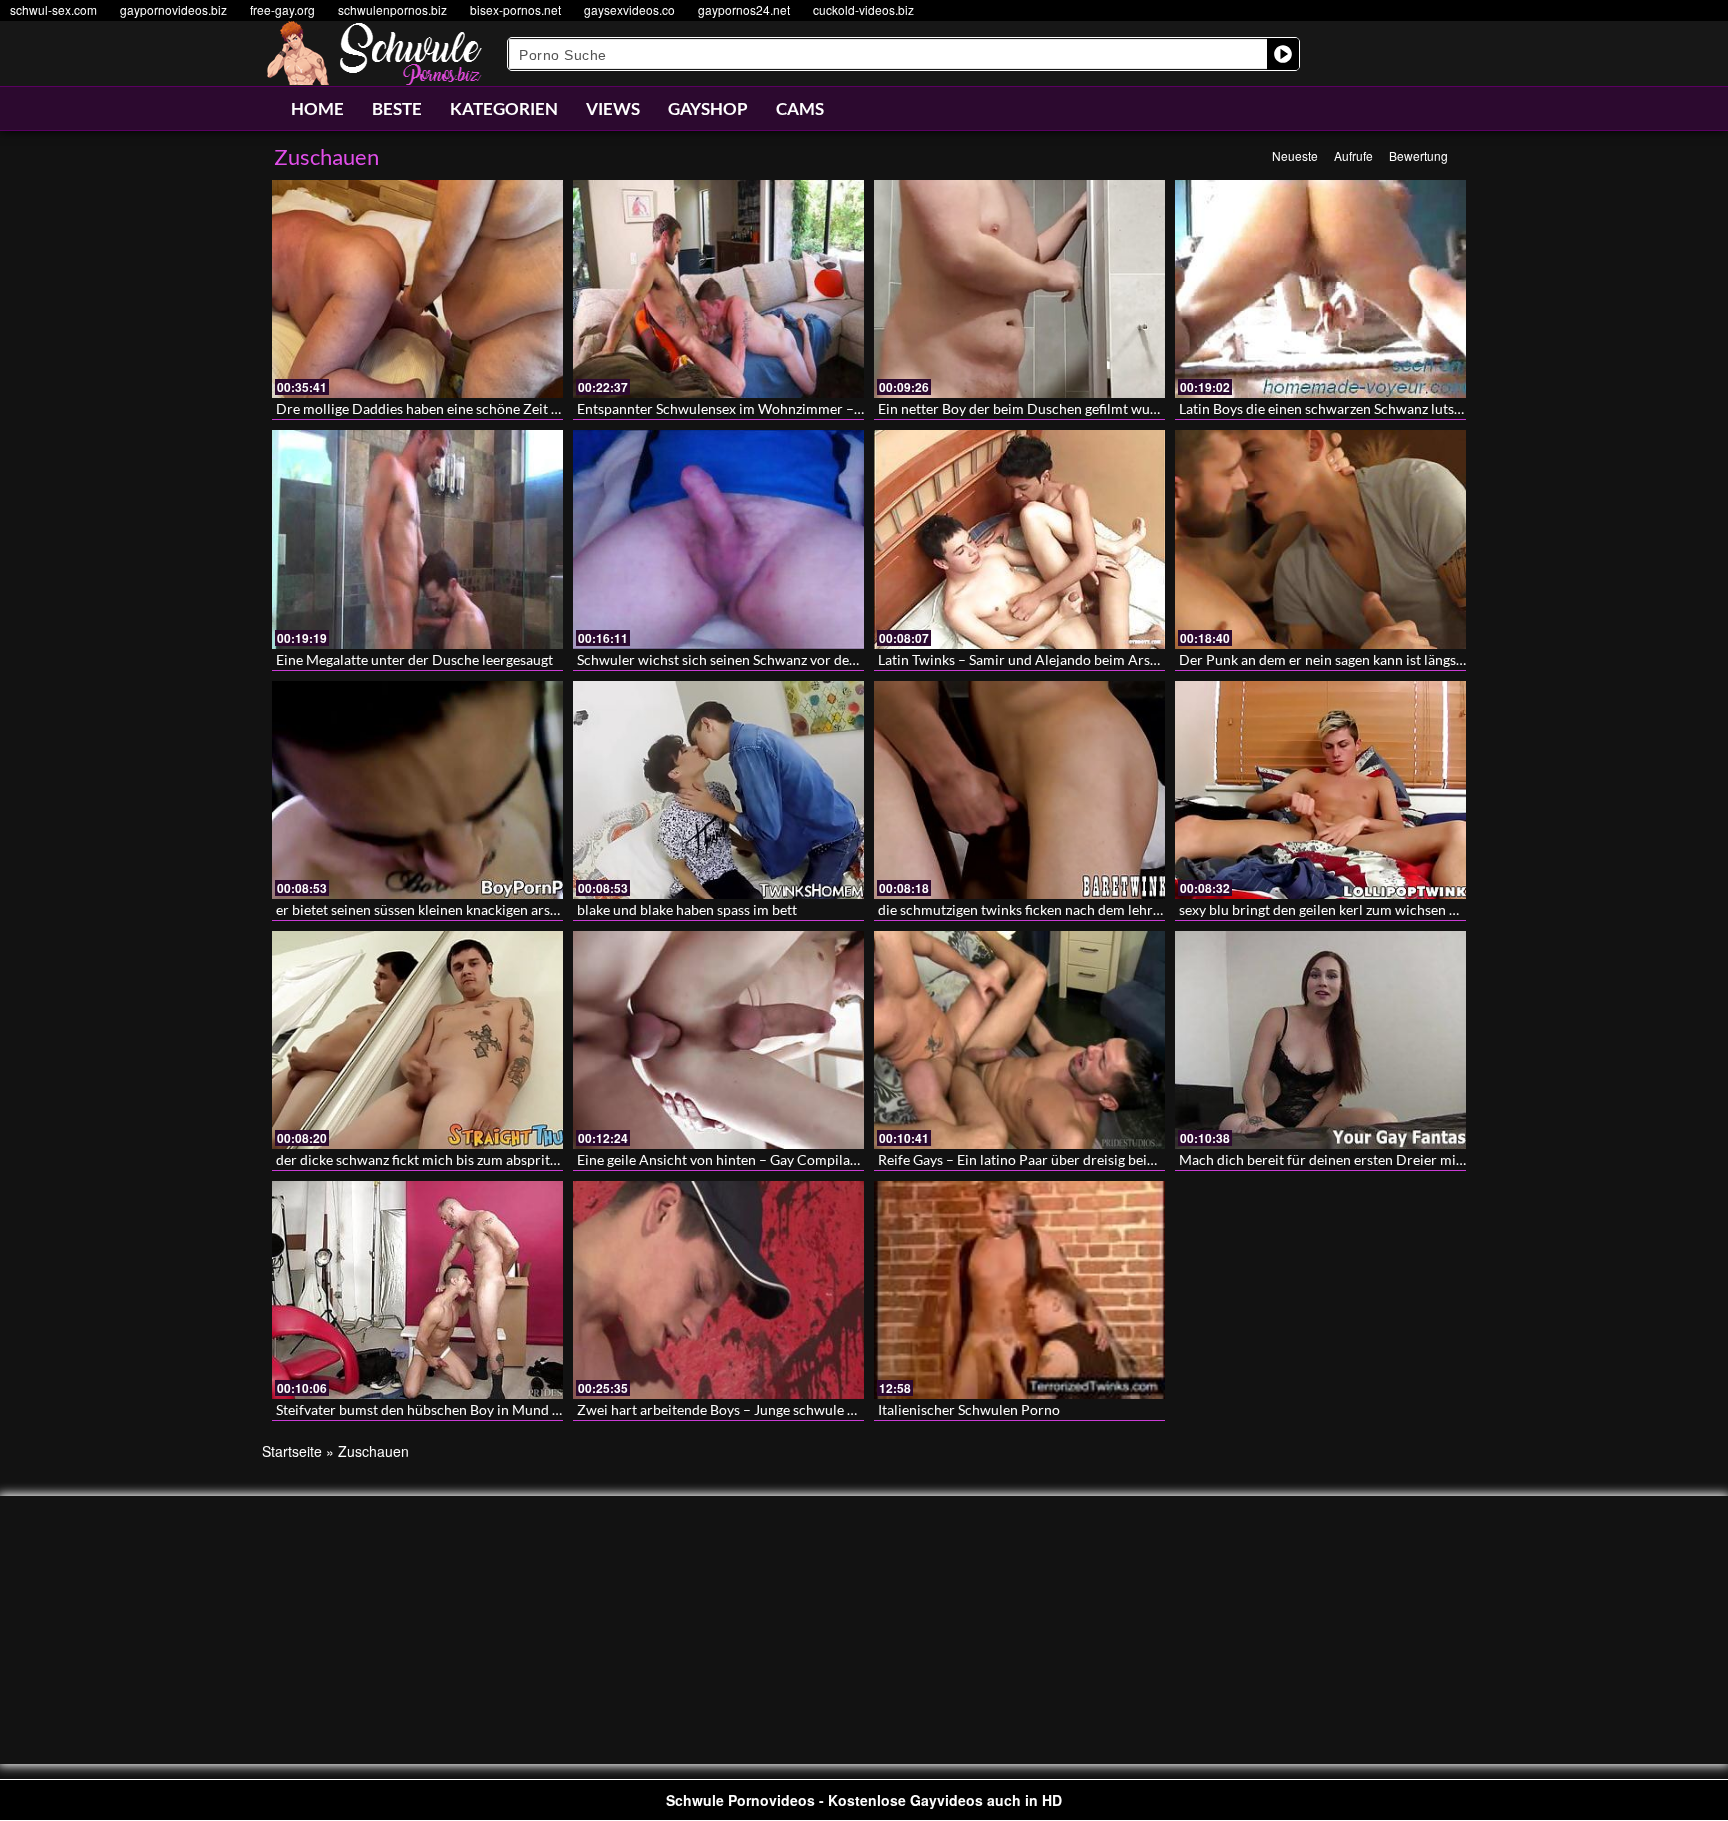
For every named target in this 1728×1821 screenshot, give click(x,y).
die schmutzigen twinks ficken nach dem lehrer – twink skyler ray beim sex (1106, 909)
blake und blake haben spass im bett (687, 909)
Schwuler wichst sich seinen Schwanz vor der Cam (732, 659)
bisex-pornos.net (515, 9)
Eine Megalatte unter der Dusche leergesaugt (414, 659)
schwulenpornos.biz (392, 9)
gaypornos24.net (744, 9)
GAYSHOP (708, 108)
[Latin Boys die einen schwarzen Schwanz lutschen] (1320, 289)
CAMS (800, 108)
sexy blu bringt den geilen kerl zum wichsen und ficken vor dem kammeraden (1415, 909)
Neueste (1295, 155)
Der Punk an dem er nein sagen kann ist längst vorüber (1346, 659)
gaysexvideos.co (629, 9)
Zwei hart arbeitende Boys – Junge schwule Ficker (731, 1409)
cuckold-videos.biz (863, 9)
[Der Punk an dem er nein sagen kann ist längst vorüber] (1320, 539)
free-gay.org (282, 9)
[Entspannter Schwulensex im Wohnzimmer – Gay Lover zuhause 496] (718, 289)
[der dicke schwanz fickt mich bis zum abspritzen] (417, 1040)
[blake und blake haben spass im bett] (718, 790)
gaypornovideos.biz (173, 9)
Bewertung (1418, 155)
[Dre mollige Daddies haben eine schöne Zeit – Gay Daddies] (417, 289)
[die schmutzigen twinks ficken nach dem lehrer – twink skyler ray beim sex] (1019, 790)
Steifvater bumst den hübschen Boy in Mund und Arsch (446, 1409)
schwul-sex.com (53, 9)
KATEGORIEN (504, 108)
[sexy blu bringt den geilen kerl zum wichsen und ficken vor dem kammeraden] (1320, 790)
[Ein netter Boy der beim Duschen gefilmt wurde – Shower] (1019, 289)
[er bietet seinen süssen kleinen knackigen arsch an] (417, 790)
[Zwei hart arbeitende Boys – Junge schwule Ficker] (718, 1290)
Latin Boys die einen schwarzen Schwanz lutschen (1331, 408)
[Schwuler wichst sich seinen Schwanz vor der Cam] (718, 539)
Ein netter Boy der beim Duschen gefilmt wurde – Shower (1055, 408)
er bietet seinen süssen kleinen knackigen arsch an (429, 909)
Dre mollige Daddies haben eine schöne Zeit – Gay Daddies (458, 408)
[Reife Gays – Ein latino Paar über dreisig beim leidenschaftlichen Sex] (1019, 1040)
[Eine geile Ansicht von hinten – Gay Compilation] (718, 1040)
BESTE (397, 108)
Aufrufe (1353, 155)
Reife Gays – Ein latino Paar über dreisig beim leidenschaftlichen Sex (1089, 1159)
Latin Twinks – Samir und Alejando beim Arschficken (1040, 659)
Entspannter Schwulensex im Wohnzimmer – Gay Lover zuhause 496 (788, 408)
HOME (317, 108)
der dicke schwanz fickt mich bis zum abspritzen (423, 1159)
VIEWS (613, 108)
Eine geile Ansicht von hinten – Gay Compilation (726, 1159)
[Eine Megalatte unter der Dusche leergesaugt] (417, 539)
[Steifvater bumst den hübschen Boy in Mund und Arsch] (417, 1290)
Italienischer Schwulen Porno (969, 1409)
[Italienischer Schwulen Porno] (1019, 1290)
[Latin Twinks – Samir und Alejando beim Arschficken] (1019, 539)
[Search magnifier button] (1283, 54)
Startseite (292, 1451)
